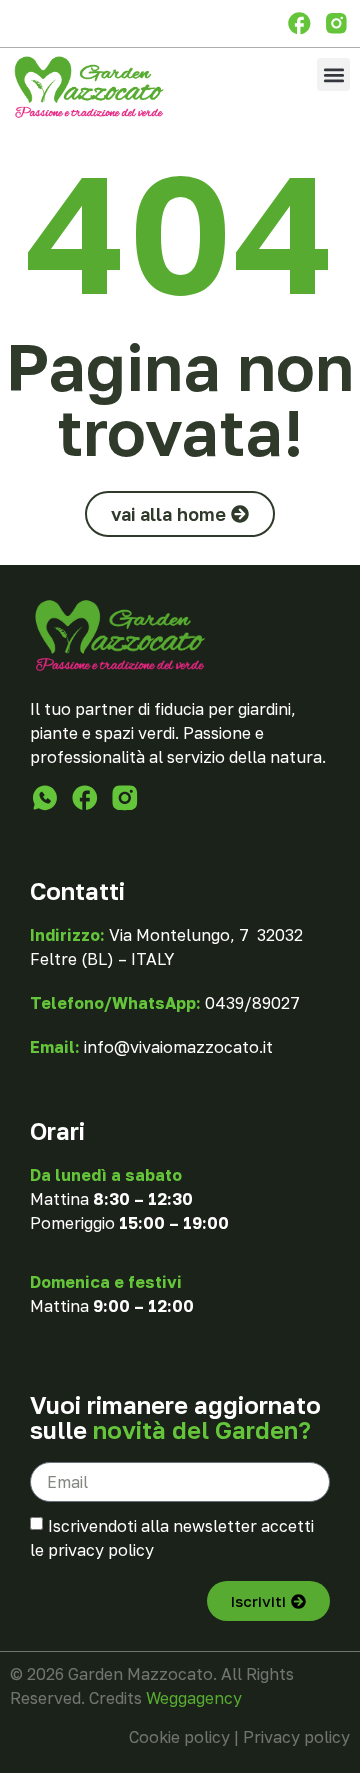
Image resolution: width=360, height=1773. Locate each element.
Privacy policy (296, 1737)
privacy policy (101, 1550)
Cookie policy (179, 1737)
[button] (333, 74)
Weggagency (194, 1698)
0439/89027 (252, 1003)
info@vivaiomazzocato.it (178, 1047)
